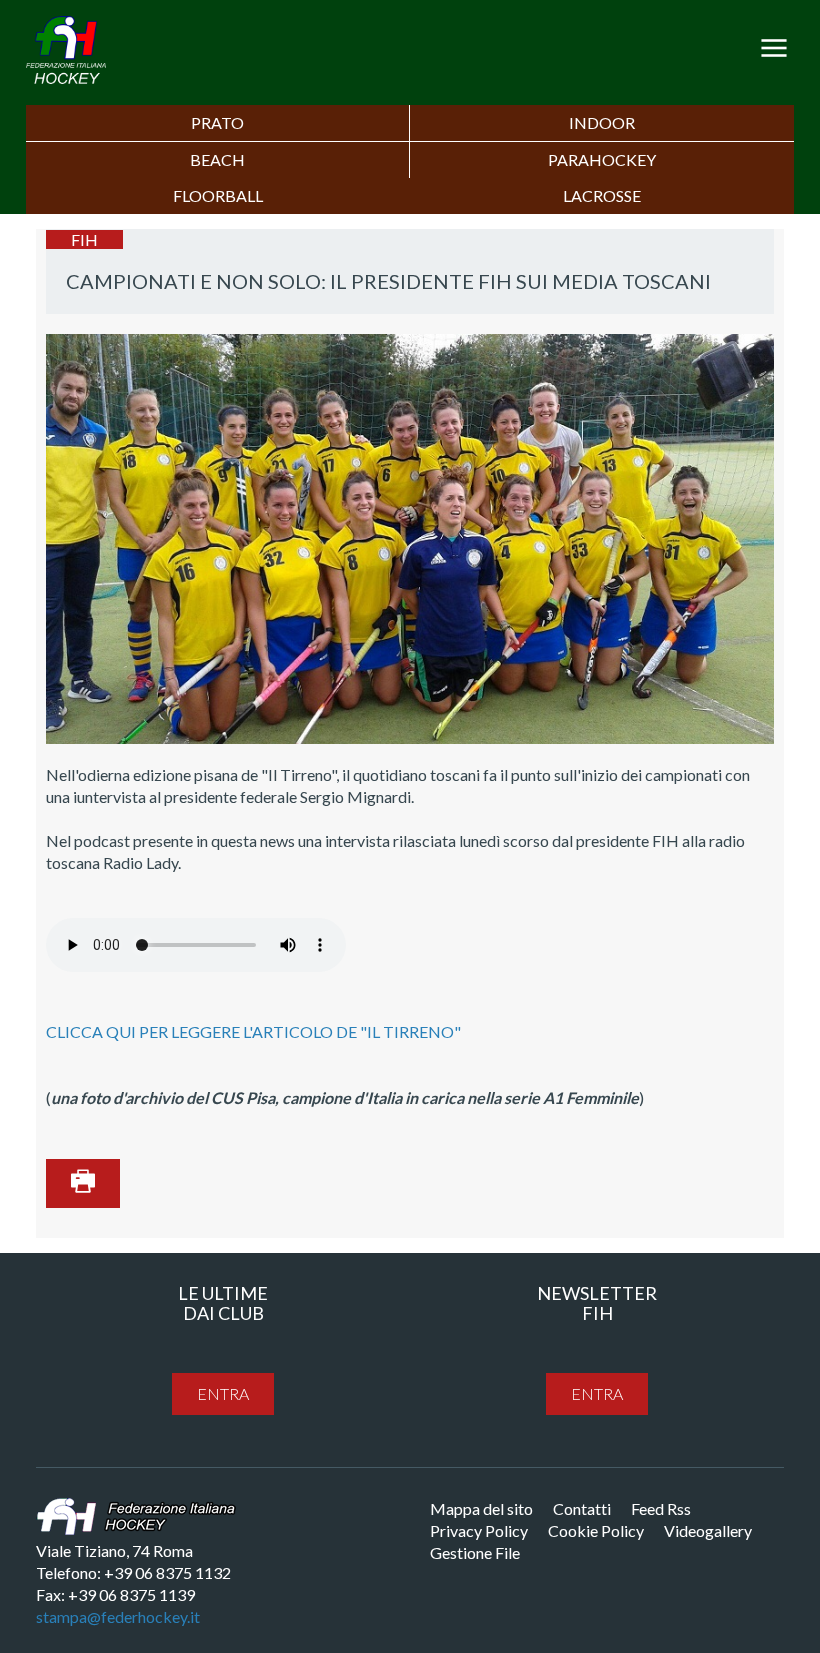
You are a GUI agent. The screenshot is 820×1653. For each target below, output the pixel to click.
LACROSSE (602, 195)
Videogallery (708, 1530)
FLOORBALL (218, 195)
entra (223, 1393)
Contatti (582, 1508)
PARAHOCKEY (602, 159)
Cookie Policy (596, 1530)
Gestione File (475, 1552)
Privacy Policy (479, 1530)
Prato (217, 122)
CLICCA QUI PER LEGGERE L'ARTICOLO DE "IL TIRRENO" (253, 1031)
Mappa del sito (481, 1508)
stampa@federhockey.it (118, 1616)
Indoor (602, 122)
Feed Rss (661, 1508)
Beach (217, 159)
